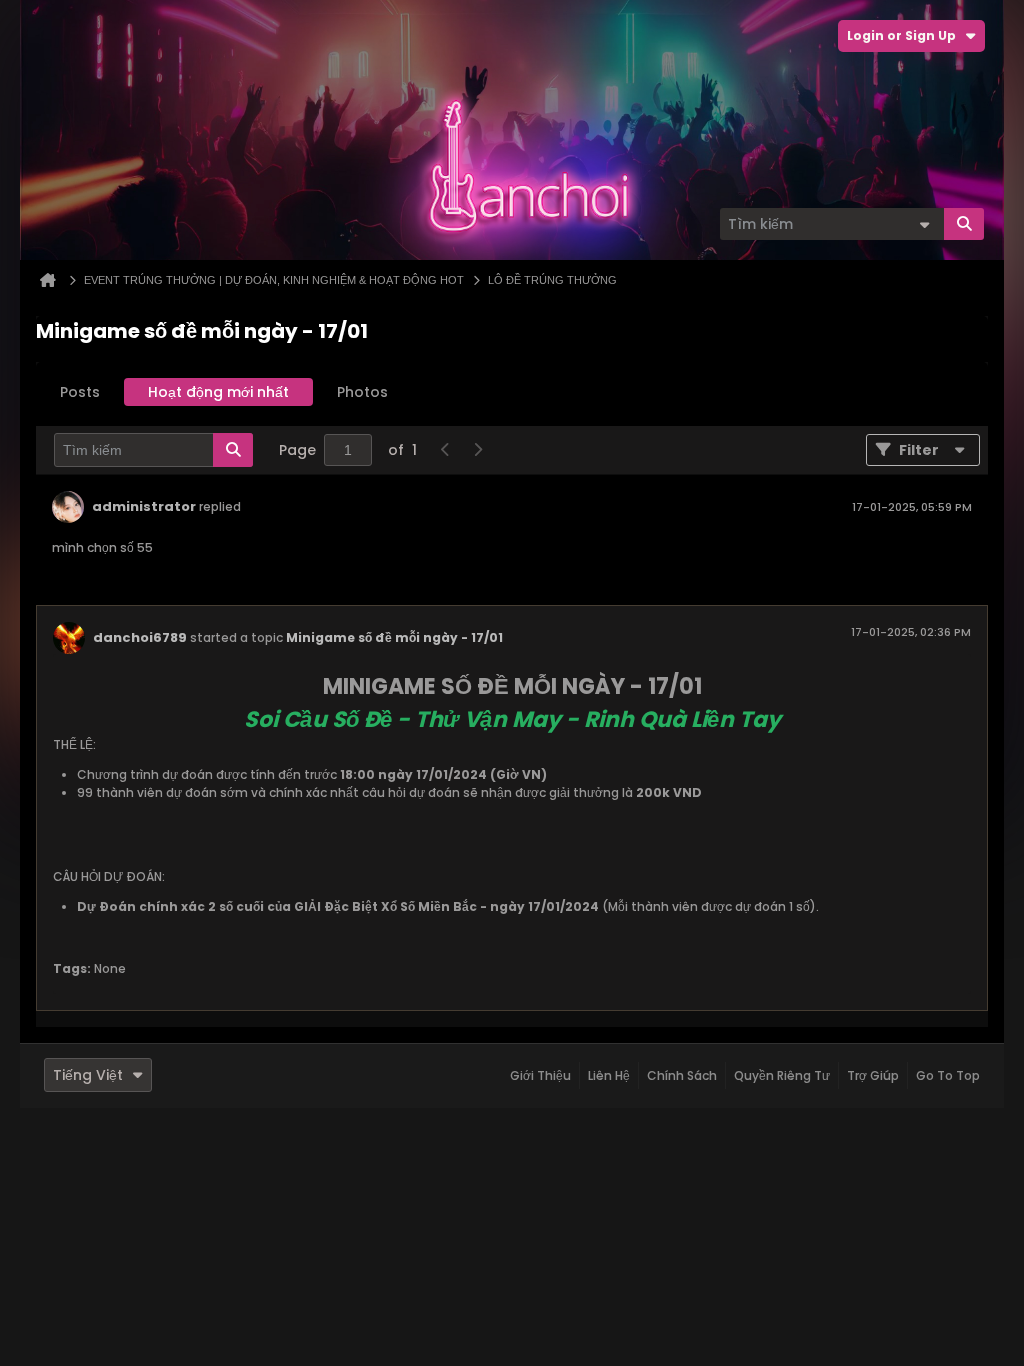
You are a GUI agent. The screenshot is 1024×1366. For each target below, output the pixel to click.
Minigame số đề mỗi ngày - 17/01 (394, 637)
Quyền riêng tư (782, 1075)
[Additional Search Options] (924, 224)
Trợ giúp (873, 1075)
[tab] (80, 392)
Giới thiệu (540, 1075)
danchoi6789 (140, 637)
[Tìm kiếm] (964, 224)
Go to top (948, 1075)
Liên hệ (609, 1075)
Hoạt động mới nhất (218, 392)
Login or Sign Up (901, 35)
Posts (80, 392)
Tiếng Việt (88, 1075)
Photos (362, 392)
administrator (144, 506)
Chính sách (682, 1075)
